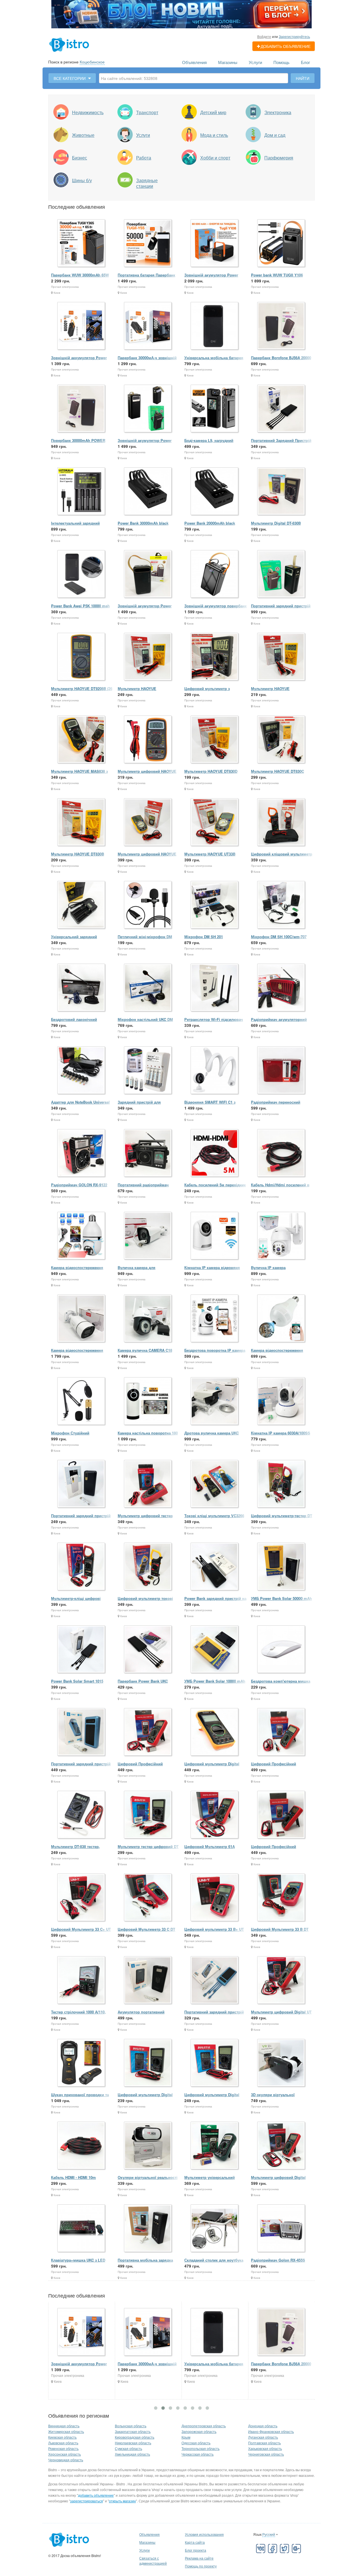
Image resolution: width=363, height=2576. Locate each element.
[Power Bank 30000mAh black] (148, 492)
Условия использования (204, 2534)
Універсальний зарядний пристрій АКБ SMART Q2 (74, 939)
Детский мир (213, 112)
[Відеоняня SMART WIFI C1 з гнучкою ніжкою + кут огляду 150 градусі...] (215, 1071)
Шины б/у (82, 180)
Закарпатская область (133, 2431)
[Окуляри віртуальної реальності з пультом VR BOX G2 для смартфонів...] (148, 2146)
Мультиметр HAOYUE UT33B (210, 854)
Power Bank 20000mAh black (210, 523)
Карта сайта (195, 2542)
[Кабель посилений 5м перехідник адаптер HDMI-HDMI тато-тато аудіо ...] (215, 1153)
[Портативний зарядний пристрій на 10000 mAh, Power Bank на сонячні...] (215, 1980)
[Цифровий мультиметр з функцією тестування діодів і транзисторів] (215, 657)
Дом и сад (275, 135)
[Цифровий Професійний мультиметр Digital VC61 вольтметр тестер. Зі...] (281, 1815)
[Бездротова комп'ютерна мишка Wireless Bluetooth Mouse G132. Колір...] (281, 1650)
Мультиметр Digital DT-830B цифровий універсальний (276, 526)
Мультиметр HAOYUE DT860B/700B (270, 691)
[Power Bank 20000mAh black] (215, 492)
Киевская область (62, 2437)
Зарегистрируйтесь (294, 36)
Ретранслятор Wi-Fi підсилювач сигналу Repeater (214, 1022)
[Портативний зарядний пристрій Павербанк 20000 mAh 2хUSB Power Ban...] (82, 1484)
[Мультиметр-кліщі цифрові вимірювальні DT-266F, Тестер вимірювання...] (82, 1567)
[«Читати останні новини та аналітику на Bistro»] (181, 14)
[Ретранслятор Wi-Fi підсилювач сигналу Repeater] (215, 988)
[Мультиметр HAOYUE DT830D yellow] (215, 740)
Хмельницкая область (132, 2454)
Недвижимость (88, 112)
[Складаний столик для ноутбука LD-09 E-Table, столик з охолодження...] (215, 2229)
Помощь (281, 62)
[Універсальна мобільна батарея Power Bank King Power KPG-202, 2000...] (215, 326)
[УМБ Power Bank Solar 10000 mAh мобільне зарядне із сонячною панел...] (215, 1650)
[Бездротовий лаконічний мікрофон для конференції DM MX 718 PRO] (82, 988)
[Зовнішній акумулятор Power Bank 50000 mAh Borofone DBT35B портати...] (148, 409)
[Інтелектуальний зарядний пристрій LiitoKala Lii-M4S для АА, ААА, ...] (82, 492)
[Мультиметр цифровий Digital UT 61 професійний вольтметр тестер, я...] (281, 1980)
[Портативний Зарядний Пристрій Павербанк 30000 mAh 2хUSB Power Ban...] (281, 409)
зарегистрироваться (86, 2501)
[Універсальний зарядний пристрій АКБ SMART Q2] (82, 905)
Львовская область (63, 2443)
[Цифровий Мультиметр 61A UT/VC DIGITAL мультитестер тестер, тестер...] (215, 1815)
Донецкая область (263, 2426)
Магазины (228, 62)
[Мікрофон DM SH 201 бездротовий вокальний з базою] (215, 905)
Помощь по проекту (201, 2566)
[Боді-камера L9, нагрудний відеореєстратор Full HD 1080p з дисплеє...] (215, 409)
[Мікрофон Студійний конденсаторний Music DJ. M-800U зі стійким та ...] (82, 1401)
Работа (144, 158)
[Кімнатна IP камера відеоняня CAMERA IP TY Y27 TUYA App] (215, 1236)
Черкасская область (198, 2454)
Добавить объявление (286, 46)
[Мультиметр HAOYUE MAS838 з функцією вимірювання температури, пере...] (82, 740)
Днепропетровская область (204, 2426)
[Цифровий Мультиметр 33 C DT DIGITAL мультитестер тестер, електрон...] (148, 1898)
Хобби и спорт (215, 158)
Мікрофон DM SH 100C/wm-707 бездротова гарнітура (279, 939)
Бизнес (80, 158)
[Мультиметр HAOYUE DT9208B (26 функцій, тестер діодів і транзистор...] (82, 657)
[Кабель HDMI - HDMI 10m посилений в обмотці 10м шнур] (82, 2146)
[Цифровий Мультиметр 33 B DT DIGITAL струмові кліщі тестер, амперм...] (281, 1898)
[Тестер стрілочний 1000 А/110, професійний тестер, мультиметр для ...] (82, 1980)
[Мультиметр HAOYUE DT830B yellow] (82, 822)
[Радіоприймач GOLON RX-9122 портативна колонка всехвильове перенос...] (82, 1153)
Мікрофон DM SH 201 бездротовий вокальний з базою (214, 939)
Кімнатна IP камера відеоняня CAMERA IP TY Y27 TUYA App (212, 1270)
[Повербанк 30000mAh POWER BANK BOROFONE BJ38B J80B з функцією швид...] (82, 409)
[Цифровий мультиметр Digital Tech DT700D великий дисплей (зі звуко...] (215, 2063)
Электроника (278, 112)
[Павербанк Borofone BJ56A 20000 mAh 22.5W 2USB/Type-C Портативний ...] (281, 326)
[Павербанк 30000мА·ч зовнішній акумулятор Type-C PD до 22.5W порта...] (148, 326)
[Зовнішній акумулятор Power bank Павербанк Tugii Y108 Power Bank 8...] (215, 243)
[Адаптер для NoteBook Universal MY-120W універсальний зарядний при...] (82, 1071)
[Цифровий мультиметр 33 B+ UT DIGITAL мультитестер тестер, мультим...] (215, 1898)
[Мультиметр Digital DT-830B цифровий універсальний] (281, 492)
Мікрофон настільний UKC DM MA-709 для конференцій (145, 1022)
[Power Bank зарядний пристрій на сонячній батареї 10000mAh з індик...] (215, 1567)
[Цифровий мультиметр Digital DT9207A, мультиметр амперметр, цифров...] (215, 1732)
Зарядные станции (147, 183)
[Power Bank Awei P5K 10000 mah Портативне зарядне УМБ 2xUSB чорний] (82, 574)
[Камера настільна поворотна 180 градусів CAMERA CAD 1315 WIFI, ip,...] (148, 1401)
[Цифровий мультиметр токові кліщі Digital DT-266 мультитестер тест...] (148, 1567)
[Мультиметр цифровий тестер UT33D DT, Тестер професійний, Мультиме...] (148, 1484)
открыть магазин (122, 2501)
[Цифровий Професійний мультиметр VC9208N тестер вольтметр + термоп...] (281, 1732)
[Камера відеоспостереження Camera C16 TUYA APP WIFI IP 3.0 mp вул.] (82, 1319)
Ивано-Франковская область (271, 2431)
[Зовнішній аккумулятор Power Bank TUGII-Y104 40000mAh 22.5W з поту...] (82, 326)
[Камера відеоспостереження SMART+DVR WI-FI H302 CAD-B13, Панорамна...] (281, 1319)
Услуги (255, 62)
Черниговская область (266, 2454)
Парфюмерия (279, 158)
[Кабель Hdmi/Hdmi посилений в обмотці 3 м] (281, 1153)
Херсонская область (65, 2454)
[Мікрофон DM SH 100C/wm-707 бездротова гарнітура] (281, 905)
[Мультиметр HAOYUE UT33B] (215, 822)
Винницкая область (64, 2426)
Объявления (194, 62)
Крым (186, 2437)
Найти (303, 78)
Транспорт (147, 112)
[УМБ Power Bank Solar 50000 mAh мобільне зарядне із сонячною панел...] (281, 1567)
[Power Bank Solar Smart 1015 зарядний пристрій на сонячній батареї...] (82, 1650)
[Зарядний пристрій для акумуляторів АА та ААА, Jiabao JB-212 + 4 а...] (148, 1071)
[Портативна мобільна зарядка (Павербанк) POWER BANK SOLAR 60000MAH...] (148, 2229)
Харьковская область (265, 2448)
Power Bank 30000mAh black (143, 523)
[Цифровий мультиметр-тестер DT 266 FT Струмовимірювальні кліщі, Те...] (281, 1484)
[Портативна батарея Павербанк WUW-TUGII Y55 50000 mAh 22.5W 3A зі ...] (148, 243)
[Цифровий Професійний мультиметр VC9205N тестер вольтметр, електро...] (148, 1732)
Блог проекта (196, 2550)
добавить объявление (96, 2495)
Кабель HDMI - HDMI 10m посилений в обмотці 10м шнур (80, 2180)
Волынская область (131, 2426)
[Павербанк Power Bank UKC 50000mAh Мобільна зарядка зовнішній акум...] (148, 1650)
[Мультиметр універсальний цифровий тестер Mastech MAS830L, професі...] (215, 2146)
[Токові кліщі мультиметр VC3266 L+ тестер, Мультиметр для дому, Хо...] (215, 1484)
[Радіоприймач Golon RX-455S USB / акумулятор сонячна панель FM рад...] (281, 2229)
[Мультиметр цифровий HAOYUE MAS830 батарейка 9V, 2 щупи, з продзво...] (148, 740)
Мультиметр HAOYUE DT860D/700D (137, 691)
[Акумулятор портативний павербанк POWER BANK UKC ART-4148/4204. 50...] (148, 1980)
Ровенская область (63, 2448)
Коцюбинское (92, 62)
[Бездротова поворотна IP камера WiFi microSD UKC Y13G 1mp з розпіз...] (215, 1319)
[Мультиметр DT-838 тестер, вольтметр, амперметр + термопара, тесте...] (82, 1815)
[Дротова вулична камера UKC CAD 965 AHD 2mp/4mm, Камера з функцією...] (215, 1401)
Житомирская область (66, 2431)
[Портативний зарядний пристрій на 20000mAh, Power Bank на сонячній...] (82, 1732)
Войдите (264, 36)
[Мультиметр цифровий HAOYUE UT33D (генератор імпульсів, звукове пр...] (148, 822)
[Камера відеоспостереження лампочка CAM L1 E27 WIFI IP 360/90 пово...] (82, 1236)
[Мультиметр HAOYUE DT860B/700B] (281, 657)
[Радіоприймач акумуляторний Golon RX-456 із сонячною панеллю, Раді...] (281, 988)
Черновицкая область (66, 2460)
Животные (83, 135)
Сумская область (128, 2448)
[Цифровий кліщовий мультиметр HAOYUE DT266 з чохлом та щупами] (281, 822)
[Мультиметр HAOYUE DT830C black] (281, 740)
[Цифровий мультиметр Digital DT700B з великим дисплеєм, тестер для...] (148, 2063)
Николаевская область (133, 2443)
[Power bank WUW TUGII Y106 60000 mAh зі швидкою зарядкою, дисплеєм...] (281, 243)
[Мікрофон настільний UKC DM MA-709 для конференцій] (148, 988)
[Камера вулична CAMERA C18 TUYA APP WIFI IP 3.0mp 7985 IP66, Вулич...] (148, 1319)
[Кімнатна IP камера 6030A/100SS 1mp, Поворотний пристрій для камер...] (281, 1401)
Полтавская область (264, 2443)
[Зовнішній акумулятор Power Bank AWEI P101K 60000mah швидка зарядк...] (148, 574)
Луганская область (263, 2437)
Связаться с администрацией (153, 2561)
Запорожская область (199, 2431)
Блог (305, 62)
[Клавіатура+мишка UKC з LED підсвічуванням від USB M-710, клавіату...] (82, 2229)
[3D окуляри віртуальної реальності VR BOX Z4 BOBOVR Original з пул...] (281, 2063)
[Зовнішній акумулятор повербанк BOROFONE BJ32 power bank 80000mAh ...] (215, 574)
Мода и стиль (214, 135)
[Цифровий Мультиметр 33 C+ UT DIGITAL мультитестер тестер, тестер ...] (82, 1898)
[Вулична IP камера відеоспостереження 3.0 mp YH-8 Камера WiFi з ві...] (281, 1236)
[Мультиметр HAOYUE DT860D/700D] (148, 657)
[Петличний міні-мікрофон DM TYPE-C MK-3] (148, 905)
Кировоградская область (135, 2437)
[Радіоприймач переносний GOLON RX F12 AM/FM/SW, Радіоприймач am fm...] (282, 1071)
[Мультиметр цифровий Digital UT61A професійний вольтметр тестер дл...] (281, 2146)
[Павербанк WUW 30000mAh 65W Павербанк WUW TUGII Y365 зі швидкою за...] (82, 243)
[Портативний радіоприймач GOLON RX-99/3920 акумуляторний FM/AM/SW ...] (148, 1153)
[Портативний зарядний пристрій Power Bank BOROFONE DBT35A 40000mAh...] (281, 574)
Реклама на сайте (199, 2558)
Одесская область (196, 2443)
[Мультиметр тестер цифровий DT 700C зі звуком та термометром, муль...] (148, 1815)
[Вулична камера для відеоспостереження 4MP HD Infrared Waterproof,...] (148, 1236)
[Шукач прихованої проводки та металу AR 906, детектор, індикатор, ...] (82, 2063)
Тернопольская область (201, 2448)
